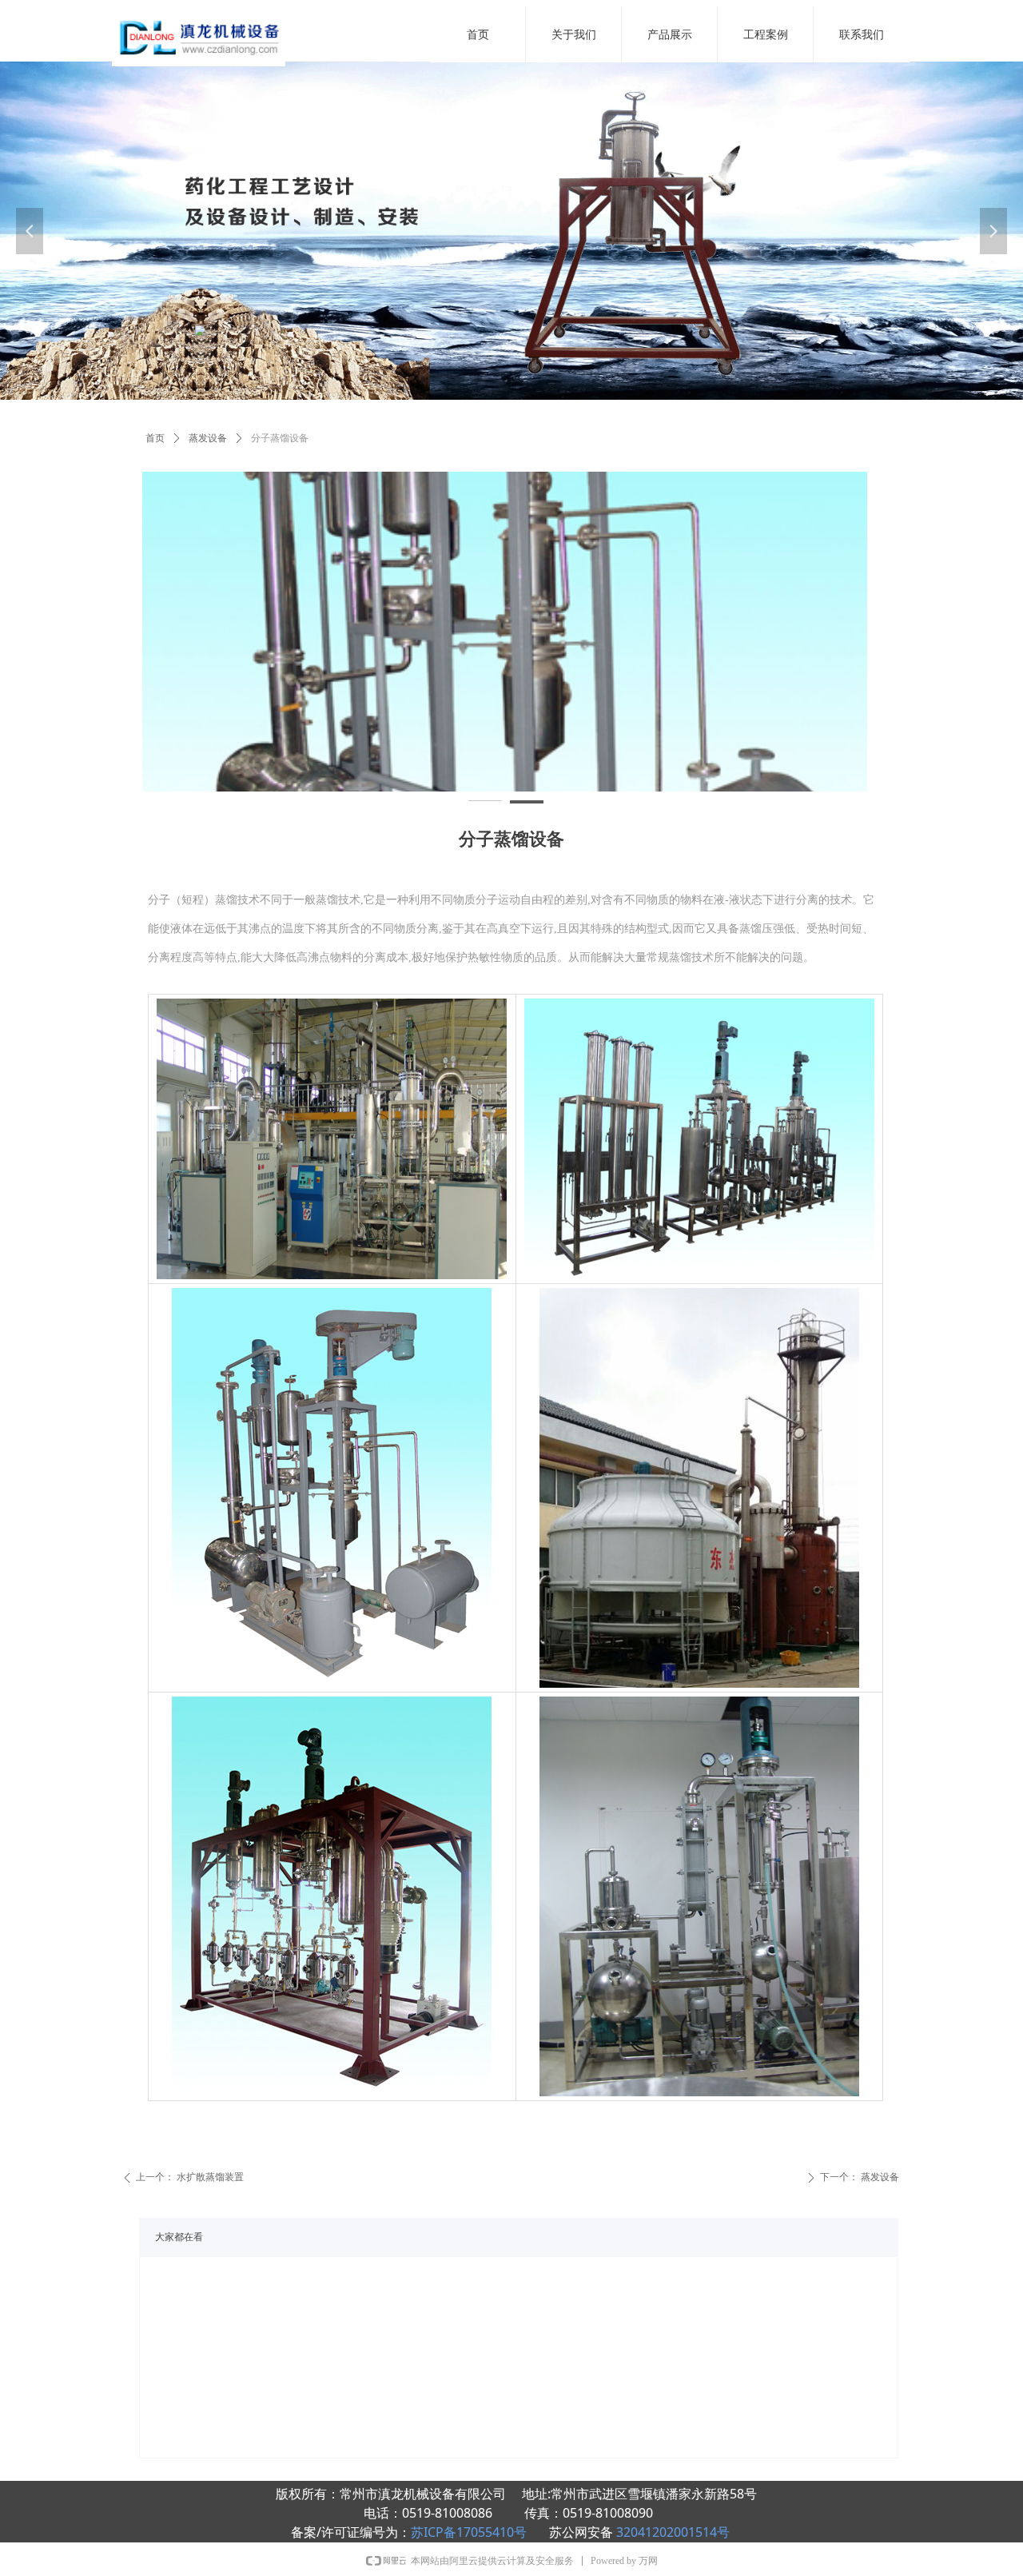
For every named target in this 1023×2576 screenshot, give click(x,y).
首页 (155, 438)
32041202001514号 (673, 2532)
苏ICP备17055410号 (470, 2532)
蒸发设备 (208, 438)
